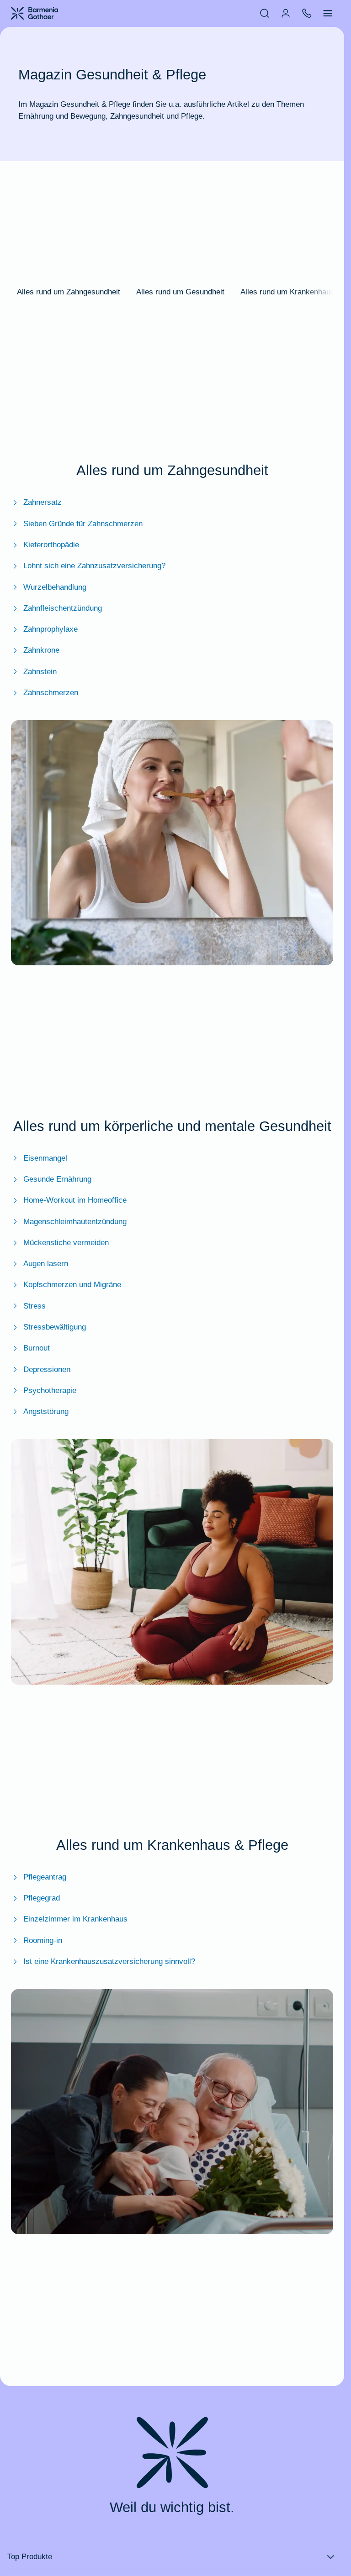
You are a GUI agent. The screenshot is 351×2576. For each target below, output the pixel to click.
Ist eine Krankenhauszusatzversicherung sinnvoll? (109, 1961)
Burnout (37, 1348)
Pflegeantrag (45, 1877)
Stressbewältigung (55, 1327)
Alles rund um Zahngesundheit (69, 292)
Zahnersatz (43, 502)
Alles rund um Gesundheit (180, 292)
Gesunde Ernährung (57, 1179)
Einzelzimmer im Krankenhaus (75, 1919)
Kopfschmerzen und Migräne (72, 1284)
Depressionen (47, 1369)
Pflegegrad (42, 1898)
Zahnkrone (41, 650)
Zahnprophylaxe (51, 629)
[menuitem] (265, 13)
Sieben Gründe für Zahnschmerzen (83, 524)
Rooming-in (43, 1940)
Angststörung (46, 1411)
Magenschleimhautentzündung (75, 1221)
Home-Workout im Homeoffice (75, 1200)
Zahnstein (40, 671)
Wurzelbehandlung (55, 587)
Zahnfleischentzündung (63, 608)
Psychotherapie (50, 1390)
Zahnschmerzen (51, 692)
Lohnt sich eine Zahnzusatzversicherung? (94, 565)
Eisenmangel (45, 1158)
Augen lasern (46, 1263)
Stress (35, 1306)
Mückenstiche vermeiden (66, 1242)
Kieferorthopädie (51, 545)
